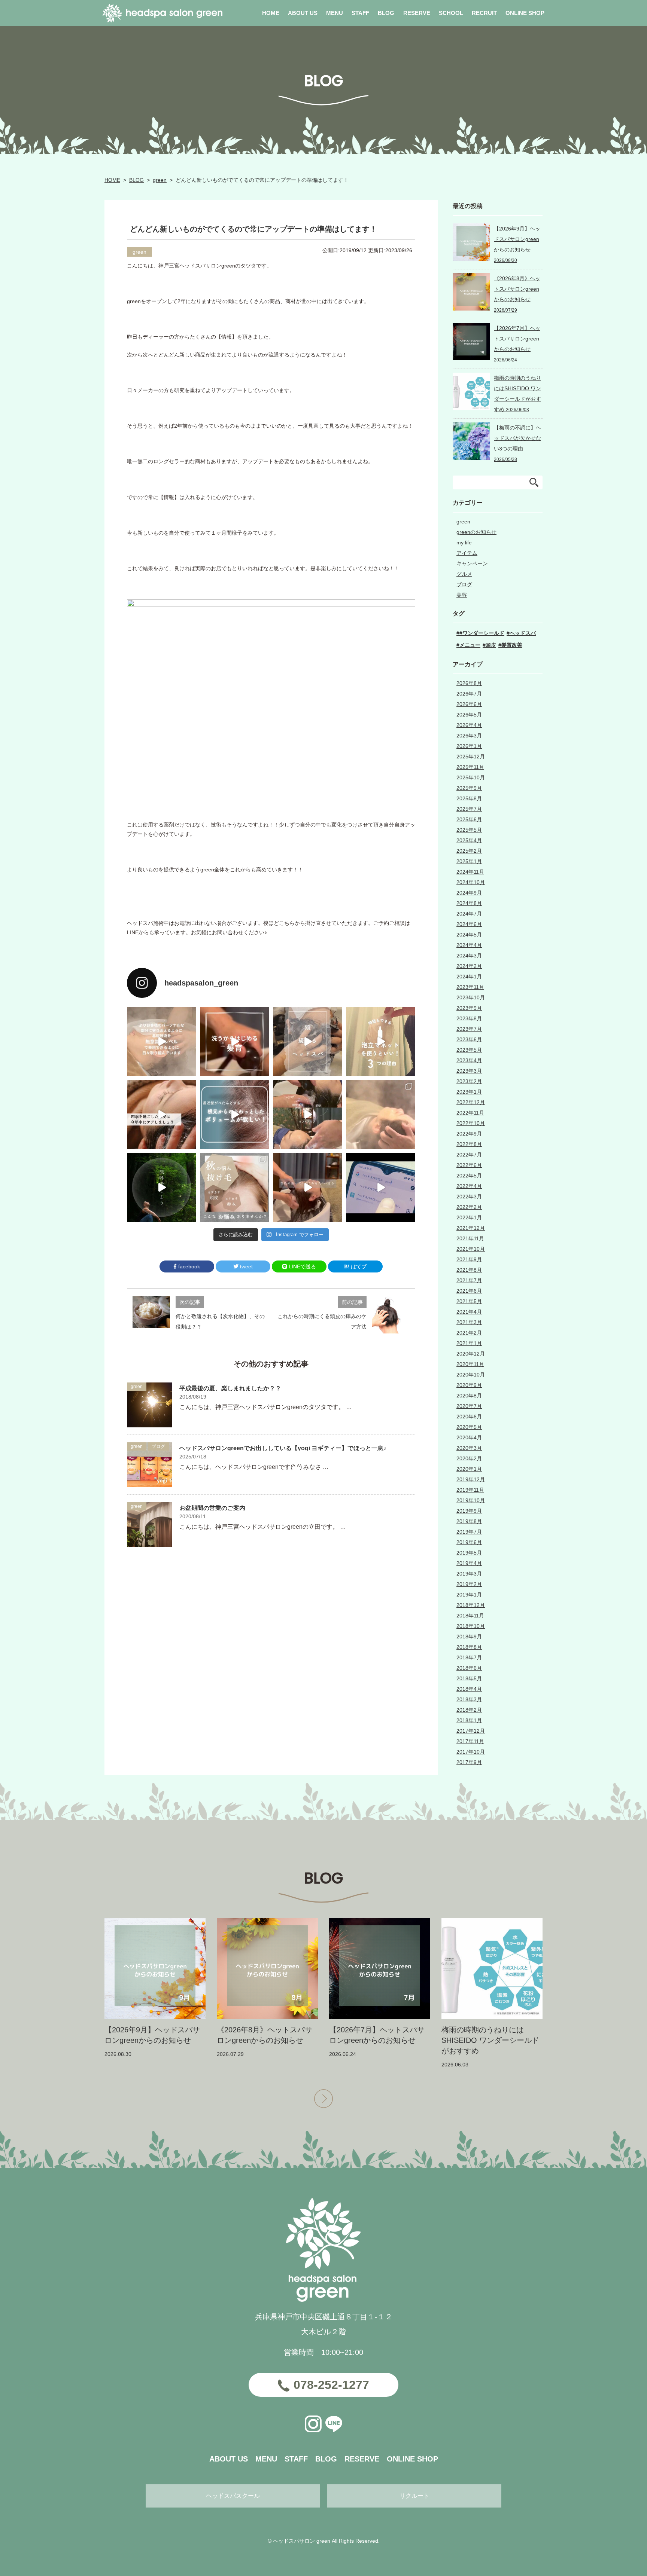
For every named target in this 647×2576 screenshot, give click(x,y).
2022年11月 (470, 1113)
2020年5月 (469, 1427)
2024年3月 (469, 956)
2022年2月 (469, 1207)
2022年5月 (469, 1176)
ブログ (158, 1446)
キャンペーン (472, 563)
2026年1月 (469, 746)
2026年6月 (469, 704)
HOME (112, 180)
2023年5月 (469, 1050)
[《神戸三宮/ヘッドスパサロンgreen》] (162, 1041)
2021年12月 (471, 1228)
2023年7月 (469, 1029)
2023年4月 (469, 1060)
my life (464, 543)
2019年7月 (469, 1532)
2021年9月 (469, 1259)
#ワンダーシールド (482, 633)
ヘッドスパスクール (233, 2496)
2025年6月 (469, 819)
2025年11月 (470, 767)
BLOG (136, 180)
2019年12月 (471, 1479)
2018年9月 (469, 1637)
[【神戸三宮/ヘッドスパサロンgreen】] (308, 1114)
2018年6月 (469, 1668)
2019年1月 (469, 1595)
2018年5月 (469, 1678)
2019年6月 (469, 1542)
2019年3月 (469, 1574)
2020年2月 (469, 1458)
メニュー (470, 645)
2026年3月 (469, 736)
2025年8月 (469, 798)
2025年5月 (469, 830)
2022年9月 (469, 1134)
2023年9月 (469, 1008)
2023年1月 (469, 1092)
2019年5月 (469, 1553)
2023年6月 (469, 1039)
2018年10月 (471, 1626)
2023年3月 (469, 1071)
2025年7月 (469, 809)
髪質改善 (512, 645)
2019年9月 (469, 1511)
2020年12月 (471, 1354)
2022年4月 (469, 1186)
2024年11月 (470, 872)
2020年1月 (469, 1469)
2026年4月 (469, 725)
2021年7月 (469, 1280)
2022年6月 (469, 1165)
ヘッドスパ (523, 633)
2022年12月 (471, 1102)
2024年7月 (469, 914)
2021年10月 (471, 1249)
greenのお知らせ (476, 532)
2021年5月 (469, 1301)
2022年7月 (469, 1155)
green (160, 180)
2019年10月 (471, 1500)
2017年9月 (469, 1762)
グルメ (464, 574)
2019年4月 (469, 1563)
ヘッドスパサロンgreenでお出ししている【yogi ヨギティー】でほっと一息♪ (283, 1448)
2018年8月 (469, 1647)
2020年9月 (469, 1385)
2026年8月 (469, 683)
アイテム (467, 553)
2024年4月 (469, 945)
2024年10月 (471, 882)
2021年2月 (469, 1333)
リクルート (414, 2496)
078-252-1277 (331, 2385)
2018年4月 (469, 1689)
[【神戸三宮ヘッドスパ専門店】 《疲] (381, 1187)
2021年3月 (469, 1322)
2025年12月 (471, 757)
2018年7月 (469, 1657)
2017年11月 (470, 1741)
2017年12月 (471, 1731)
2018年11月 (470, 1616)
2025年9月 (469, 788)
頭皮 (491, 645)
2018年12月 (471, 1605)
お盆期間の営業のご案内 (212, 1508)
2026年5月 (469, 715)
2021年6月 (469, 1291)
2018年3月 (469, 1699)
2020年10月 (471, 1375)
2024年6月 (469, 924)
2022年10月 (471, 1123)
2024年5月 (469, 935)
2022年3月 (469, 1197)
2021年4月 (469, 1312)
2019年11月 (470, 1490)
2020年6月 (469, 1417)
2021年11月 (470, 1238)
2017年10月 (471, 1752)
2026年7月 (469, 694)
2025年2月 (469, 851)
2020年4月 (469, 1437)
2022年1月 (469, 1217)
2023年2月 (469, 1081)
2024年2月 (469, 966)
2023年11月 (470, 987)
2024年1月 (469, 977)
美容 (462, 595)
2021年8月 (469, 1270)
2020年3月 (469, 1448)
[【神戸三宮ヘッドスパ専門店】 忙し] (162, 1187)
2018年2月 (469, 1710)
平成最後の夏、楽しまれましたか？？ (230, 1388)
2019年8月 (469, 1521)
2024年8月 (469, 903)
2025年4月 (469, 840)
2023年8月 (469, 1018)
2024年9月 (469, 893)
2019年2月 (469, 1584)
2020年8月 (469, 1396)
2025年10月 (471, 777)
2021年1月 (469, 1343)
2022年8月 (469, 1144)
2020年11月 (470, 1364)
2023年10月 (471, 997)
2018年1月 (469, 1720)
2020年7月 (469, 1406)
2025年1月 (469, 861)
